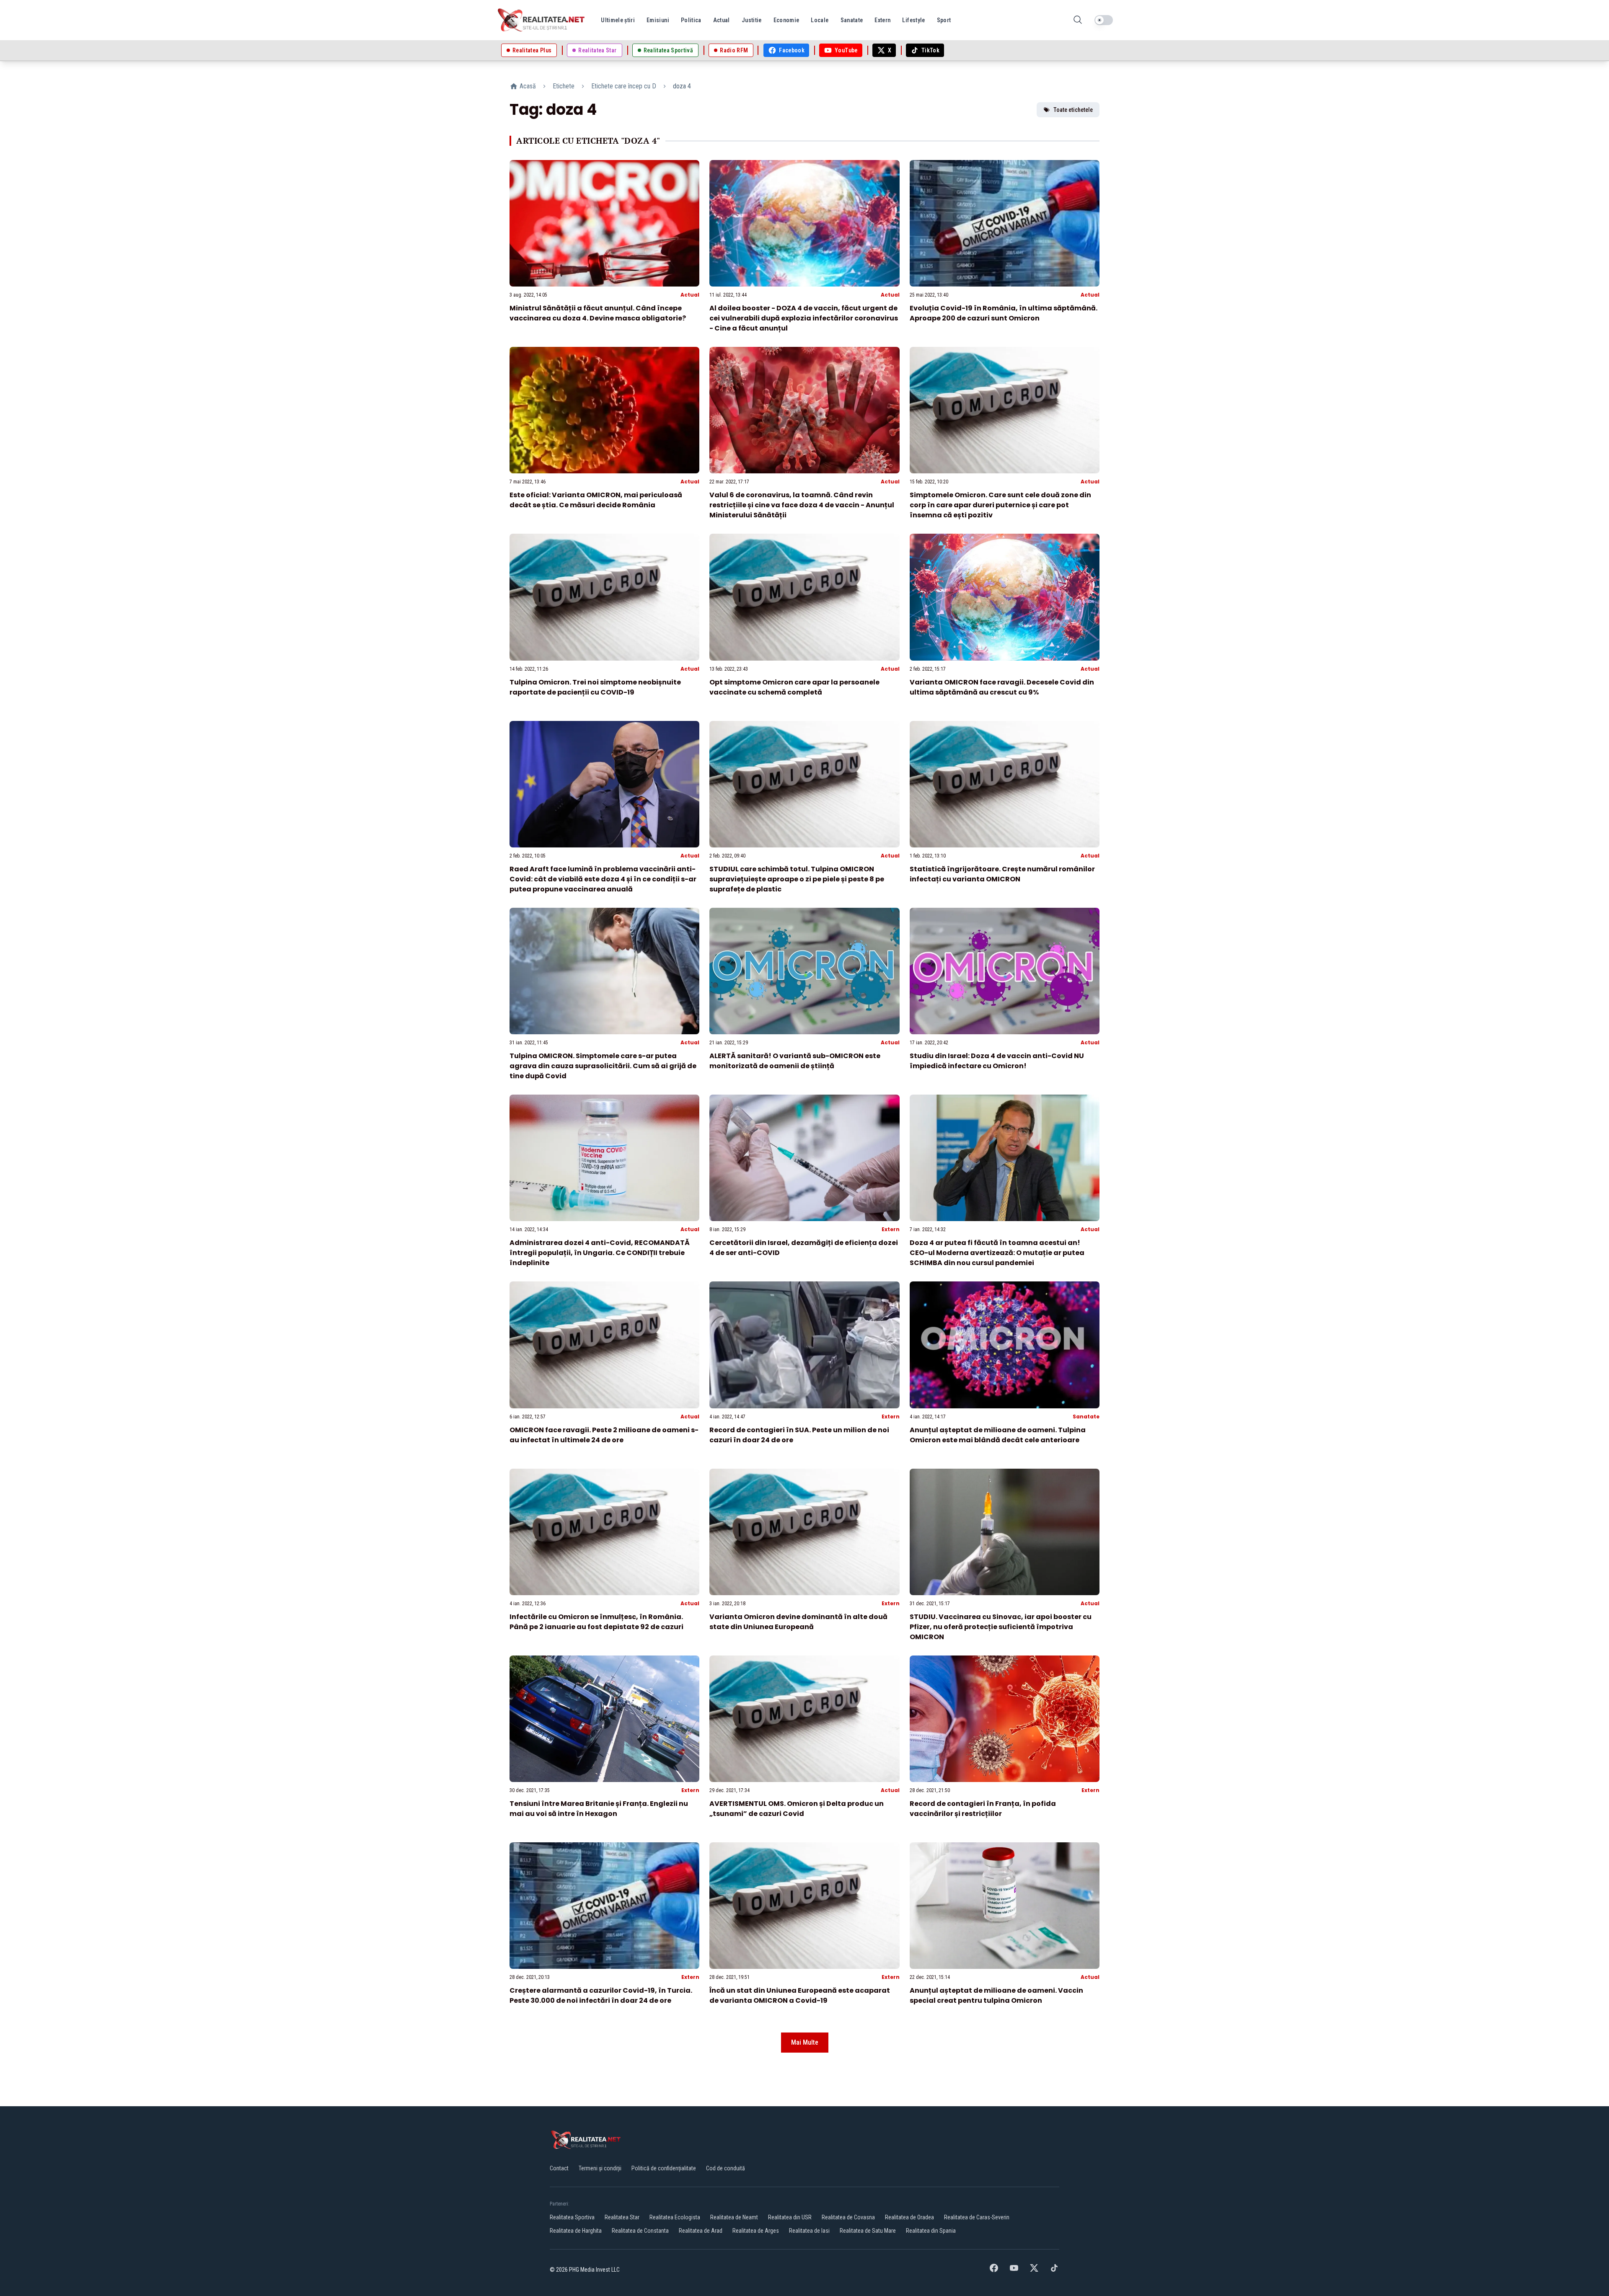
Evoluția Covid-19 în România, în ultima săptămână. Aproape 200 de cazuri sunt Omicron (1004, 313)
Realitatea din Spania (931, 2231)
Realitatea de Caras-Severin (977, 2217)
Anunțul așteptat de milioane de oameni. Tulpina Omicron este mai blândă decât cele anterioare (998, 1435)
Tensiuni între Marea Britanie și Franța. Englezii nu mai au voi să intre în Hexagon (599, 1809)
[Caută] (1078, 20)
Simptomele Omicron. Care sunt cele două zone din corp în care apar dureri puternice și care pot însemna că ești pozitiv (1000, 505)
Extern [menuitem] (882, 20)
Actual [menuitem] (722, 20)
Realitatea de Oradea (909, 2217)
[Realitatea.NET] (542, 20)
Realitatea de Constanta (640, 2231)
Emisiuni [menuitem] (658, 20)
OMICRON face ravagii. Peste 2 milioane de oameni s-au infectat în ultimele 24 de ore (604, 1435)
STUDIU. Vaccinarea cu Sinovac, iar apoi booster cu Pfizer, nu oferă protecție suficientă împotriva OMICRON (1001, 1627)
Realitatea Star (622, 2217)
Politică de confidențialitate (664, 2168)
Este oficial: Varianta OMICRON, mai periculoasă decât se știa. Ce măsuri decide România (596, 500)
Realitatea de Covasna (848, 2217)
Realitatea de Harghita (576, 2231)
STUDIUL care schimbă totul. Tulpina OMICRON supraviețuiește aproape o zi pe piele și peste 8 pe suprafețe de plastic (797, 879)
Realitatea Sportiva (572, 2217)
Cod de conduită (726, 2168)
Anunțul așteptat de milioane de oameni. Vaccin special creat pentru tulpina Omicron (996, 1995)
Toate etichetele (1073, 110)
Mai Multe (805, 2042)
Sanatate (1086, 1417)
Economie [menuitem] (786, 20)
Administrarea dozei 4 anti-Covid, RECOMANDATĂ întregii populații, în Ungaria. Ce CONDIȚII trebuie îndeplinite (600, 1253)
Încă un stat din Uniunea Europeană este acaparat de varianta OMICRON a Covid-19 (800, 1995)
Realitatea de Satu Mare (868, 2231)
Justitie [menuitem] (752, 20)
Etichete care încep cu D (624, 86)
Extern (891, 1229)
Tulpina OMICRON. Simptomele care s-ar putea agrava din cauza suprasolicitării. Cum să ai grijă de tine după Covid (603, 1066)
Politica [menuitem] (691, 20)
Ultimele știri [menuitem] (618, 20)
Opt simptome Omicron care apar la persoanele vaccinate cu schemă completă (794, 687)
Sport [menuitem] (944, 20)
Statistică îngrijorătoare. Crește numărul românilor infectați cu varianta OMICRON (1002, 874)
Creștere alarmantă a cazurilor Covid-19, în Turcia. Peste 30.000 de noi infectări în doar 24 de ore (601, 1995)
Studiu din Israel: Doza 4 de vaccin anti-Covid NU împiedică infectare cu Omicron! (997, 1061)
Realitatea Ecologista (675, 2217)
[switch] (1104, 20)
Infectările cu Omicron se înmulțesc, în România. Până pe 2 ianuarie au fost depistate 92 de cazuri (596, 1622)
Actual (690, 295)
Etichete (564, 86)
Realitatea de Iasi (809, 2231)
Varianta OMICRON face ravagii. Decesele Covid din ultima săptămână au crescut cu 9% (1002, 687)
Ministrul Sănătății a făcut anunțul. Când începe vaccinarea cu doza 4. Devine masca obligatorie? (598, 313)
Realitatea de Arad (701, 2231)
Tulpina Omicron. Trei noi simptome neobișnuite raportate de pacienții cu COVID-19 (595, 687)
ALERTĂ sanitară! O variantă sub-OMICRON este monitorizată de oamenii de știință (795, 1061)
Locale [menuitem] (820, 20)
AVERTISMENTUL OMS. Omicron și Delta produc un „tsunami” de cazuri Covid (797, 1809)
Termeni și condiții (600, 2168)
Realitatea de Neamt (734, 2217)
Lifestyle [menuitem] (913, 20)
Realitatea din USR (790, 2217)
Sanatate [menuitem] (852, 20)
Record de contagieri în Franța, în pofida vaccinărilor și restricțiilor (983, 1809)
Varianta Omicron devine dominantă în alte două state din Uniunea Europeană (798, 1622)
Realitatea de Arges (756, 2231)
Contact (559, 2168)
